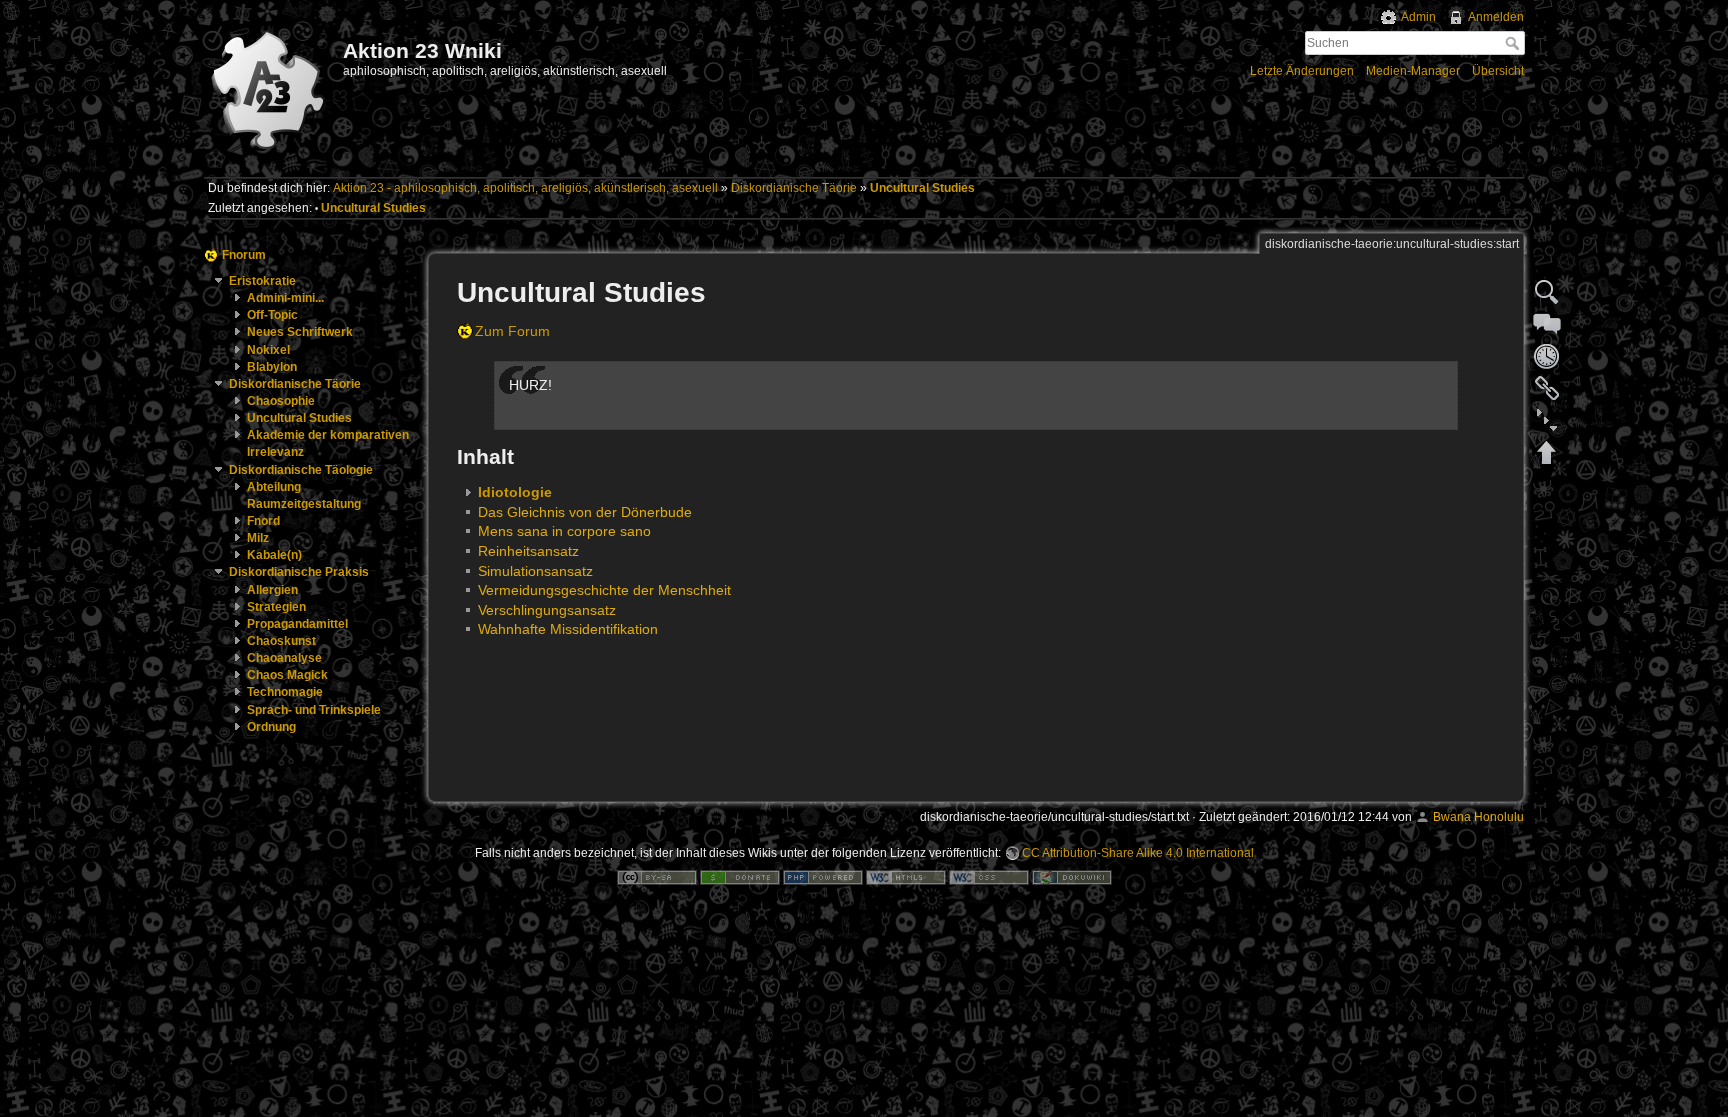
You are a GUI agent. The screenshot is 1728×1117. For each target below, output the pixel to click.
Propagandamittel (297, 624)
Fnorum (244, 255)
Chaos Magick (287, 675)
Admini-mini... (285, 298)
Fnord (263, 521)
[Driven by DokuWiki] (1072, 877)
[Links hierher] (1547, 388)
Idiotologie (515, 492)
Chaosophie (281, 401)
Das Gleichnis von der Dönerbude (585, 512)
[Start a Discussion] (1547, 324)
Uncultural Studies (922, 188)
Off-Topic (272, 315)
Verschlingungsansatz (547, 610)
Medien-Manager (1413, 71)
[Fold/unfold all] (1547, 420)
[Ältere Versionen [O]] (1547, 356)
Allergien (272, 590)
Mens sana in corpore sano (564, 531)
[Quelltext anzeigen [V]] (1547, 292)
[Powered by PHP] (823, 877)
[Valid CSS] (989, 877)
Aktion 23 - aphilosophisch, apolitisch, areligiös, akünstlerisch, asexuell (525, 188)
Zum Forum (512, 331)
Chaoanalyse (284, 658)
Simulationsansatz (535, 571)
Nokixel (268, 350)
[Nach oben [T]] (1547, 452)
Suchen (1514, 43)
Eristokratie (262, 281)
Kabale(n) (274, 555)
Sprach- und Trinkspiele (314, 710)
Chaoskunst (281, 641)
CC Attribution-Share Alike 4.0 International (1138, 853)
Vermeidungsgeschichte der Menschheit (604, 590)
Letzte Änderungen (1302, 71)
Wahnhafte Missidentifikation (568, 629)
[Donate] (740, 877)
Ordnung (271, 727)
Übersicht (1498, 71)
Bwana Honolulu (1478, 817)
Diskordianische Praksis (299, 572)
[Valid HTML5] (906, 877)
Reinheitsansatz (528, 551)
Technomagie (285, 692)
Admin (1418, 17)
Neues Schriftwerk (300, 332)
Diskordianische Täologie (301, 470)
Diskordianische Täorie (794, 188)
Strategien (276, 607)
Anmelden (1496, 17)
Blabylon (272, 367)
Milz (258, 538)
